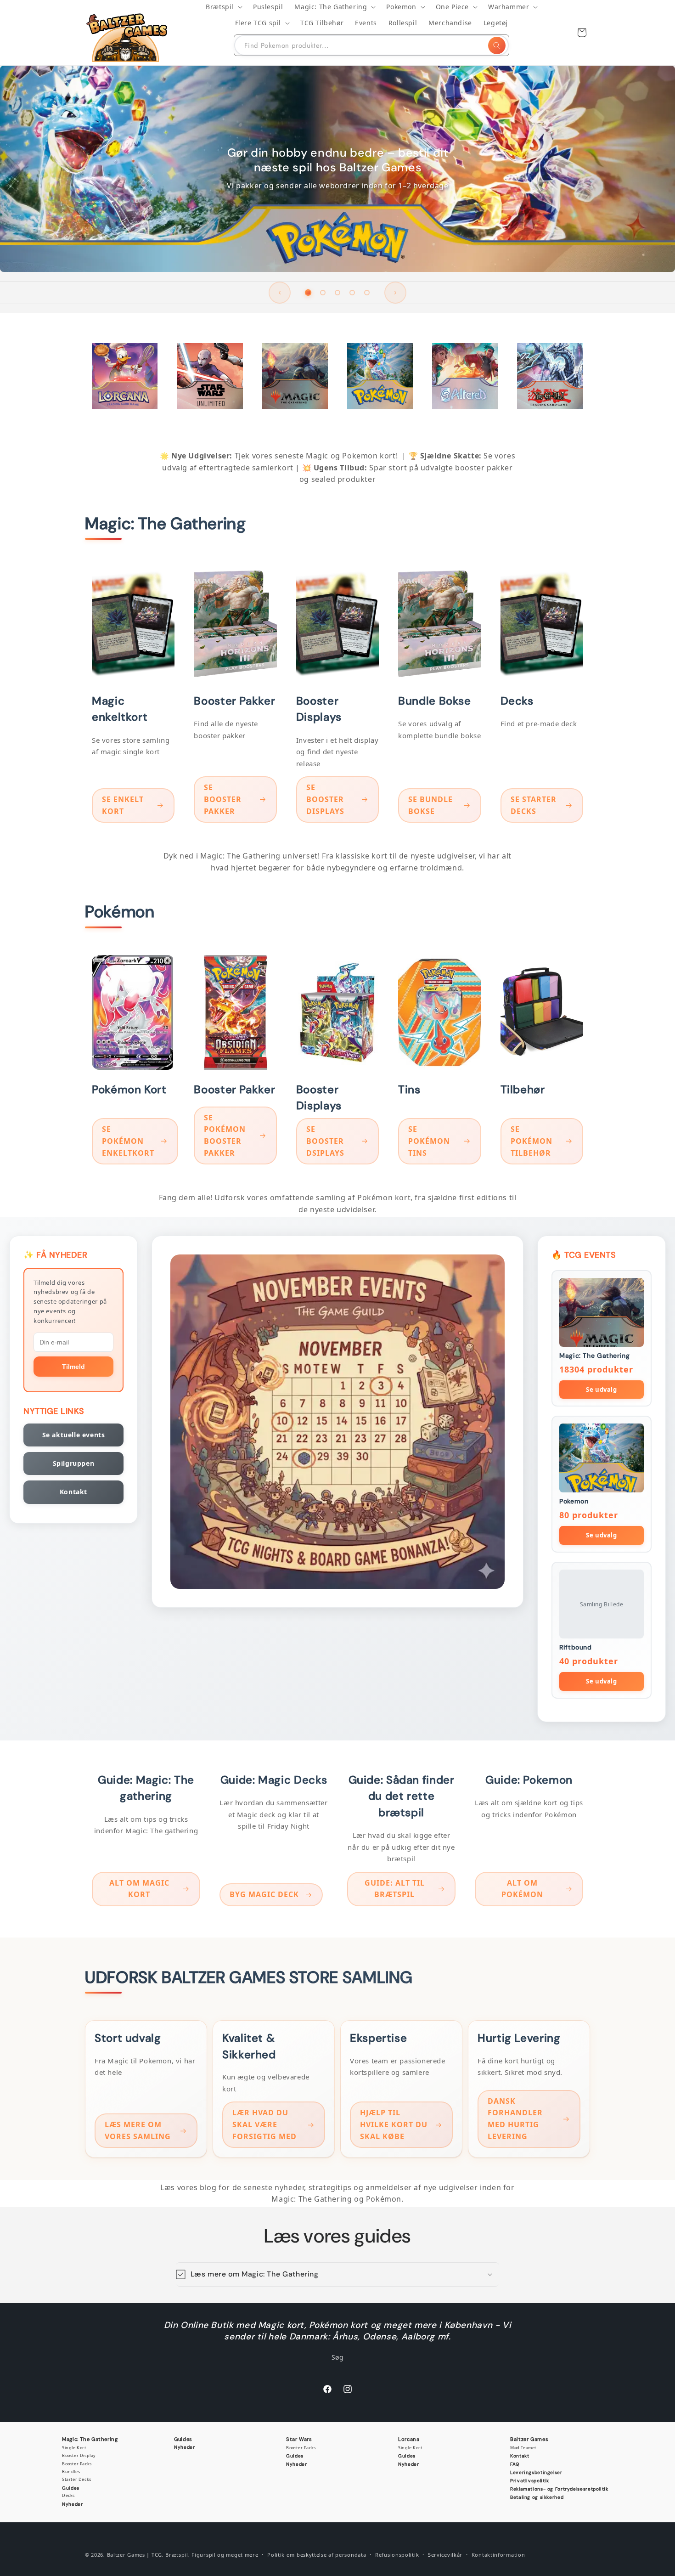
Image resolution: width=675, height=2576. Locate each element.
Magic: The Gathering (90, 2439)
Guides (71, 2488)
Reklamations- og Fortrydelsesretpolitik (559, 2489)
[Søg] (497, 45)
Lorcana (409, 2439)
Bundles (71, 2471)
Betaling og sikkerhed (537, 2497)
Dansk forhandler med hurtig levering (515, 2119)
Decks (68, 2495)
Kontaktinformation (498, 2555)
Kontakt (73, 1492)
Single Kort (74, 2448)
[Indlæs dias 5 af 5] (367, 293)
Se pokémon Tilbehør (532, 1141)
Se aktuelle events (74, 1435)
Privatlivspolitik (530, 2481)
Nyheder (72, 2504)
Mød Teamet (523, 2448)
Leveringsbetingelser (536, 2472)
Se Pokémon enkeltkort (128, 1141)
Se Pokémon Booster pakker (225, 1135)
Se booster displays (325, 799)
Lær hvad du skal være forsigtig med (264, 2125)
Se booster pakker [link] (223, 799)
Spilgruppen (74, 1463)
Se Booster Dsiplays (325, 1141)
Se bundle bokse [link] (430, 805)
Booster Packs (77, 2464)
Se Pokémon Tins (429, 1141)
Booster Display (79, 2455)
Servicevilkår (445, 2555)
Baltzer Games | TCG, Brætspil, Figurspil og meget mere (183, 2555)
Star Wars (299, 2439)
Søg (338, 2357)
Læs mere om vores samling (138, 2131)
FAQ (515, 2464)
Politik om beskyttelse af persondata (317, 2555)
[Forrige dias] (280, 293)
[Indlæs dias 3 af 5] (337, 293)
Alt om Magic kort (139, 1889)
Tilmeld (73, 1367)
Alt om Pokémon (522, 1889)
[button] (224, 7)
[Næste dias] (395, 293)
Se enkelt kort (123, 805)
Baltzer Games (529, 2439)
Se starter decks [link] (534, 805)
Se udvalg (601, 1390)
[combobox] (371, 45)
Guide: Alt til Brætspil (395, 1889)
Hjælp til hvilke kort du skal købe (394, 2125)
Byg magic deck (264, 1894)
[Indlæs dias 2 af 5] (323, 293)
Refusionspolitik (397, 2555)
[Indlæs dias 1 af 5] (308, 293)
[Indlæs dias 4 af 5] (352, 293)
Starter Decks (77, 2479)
